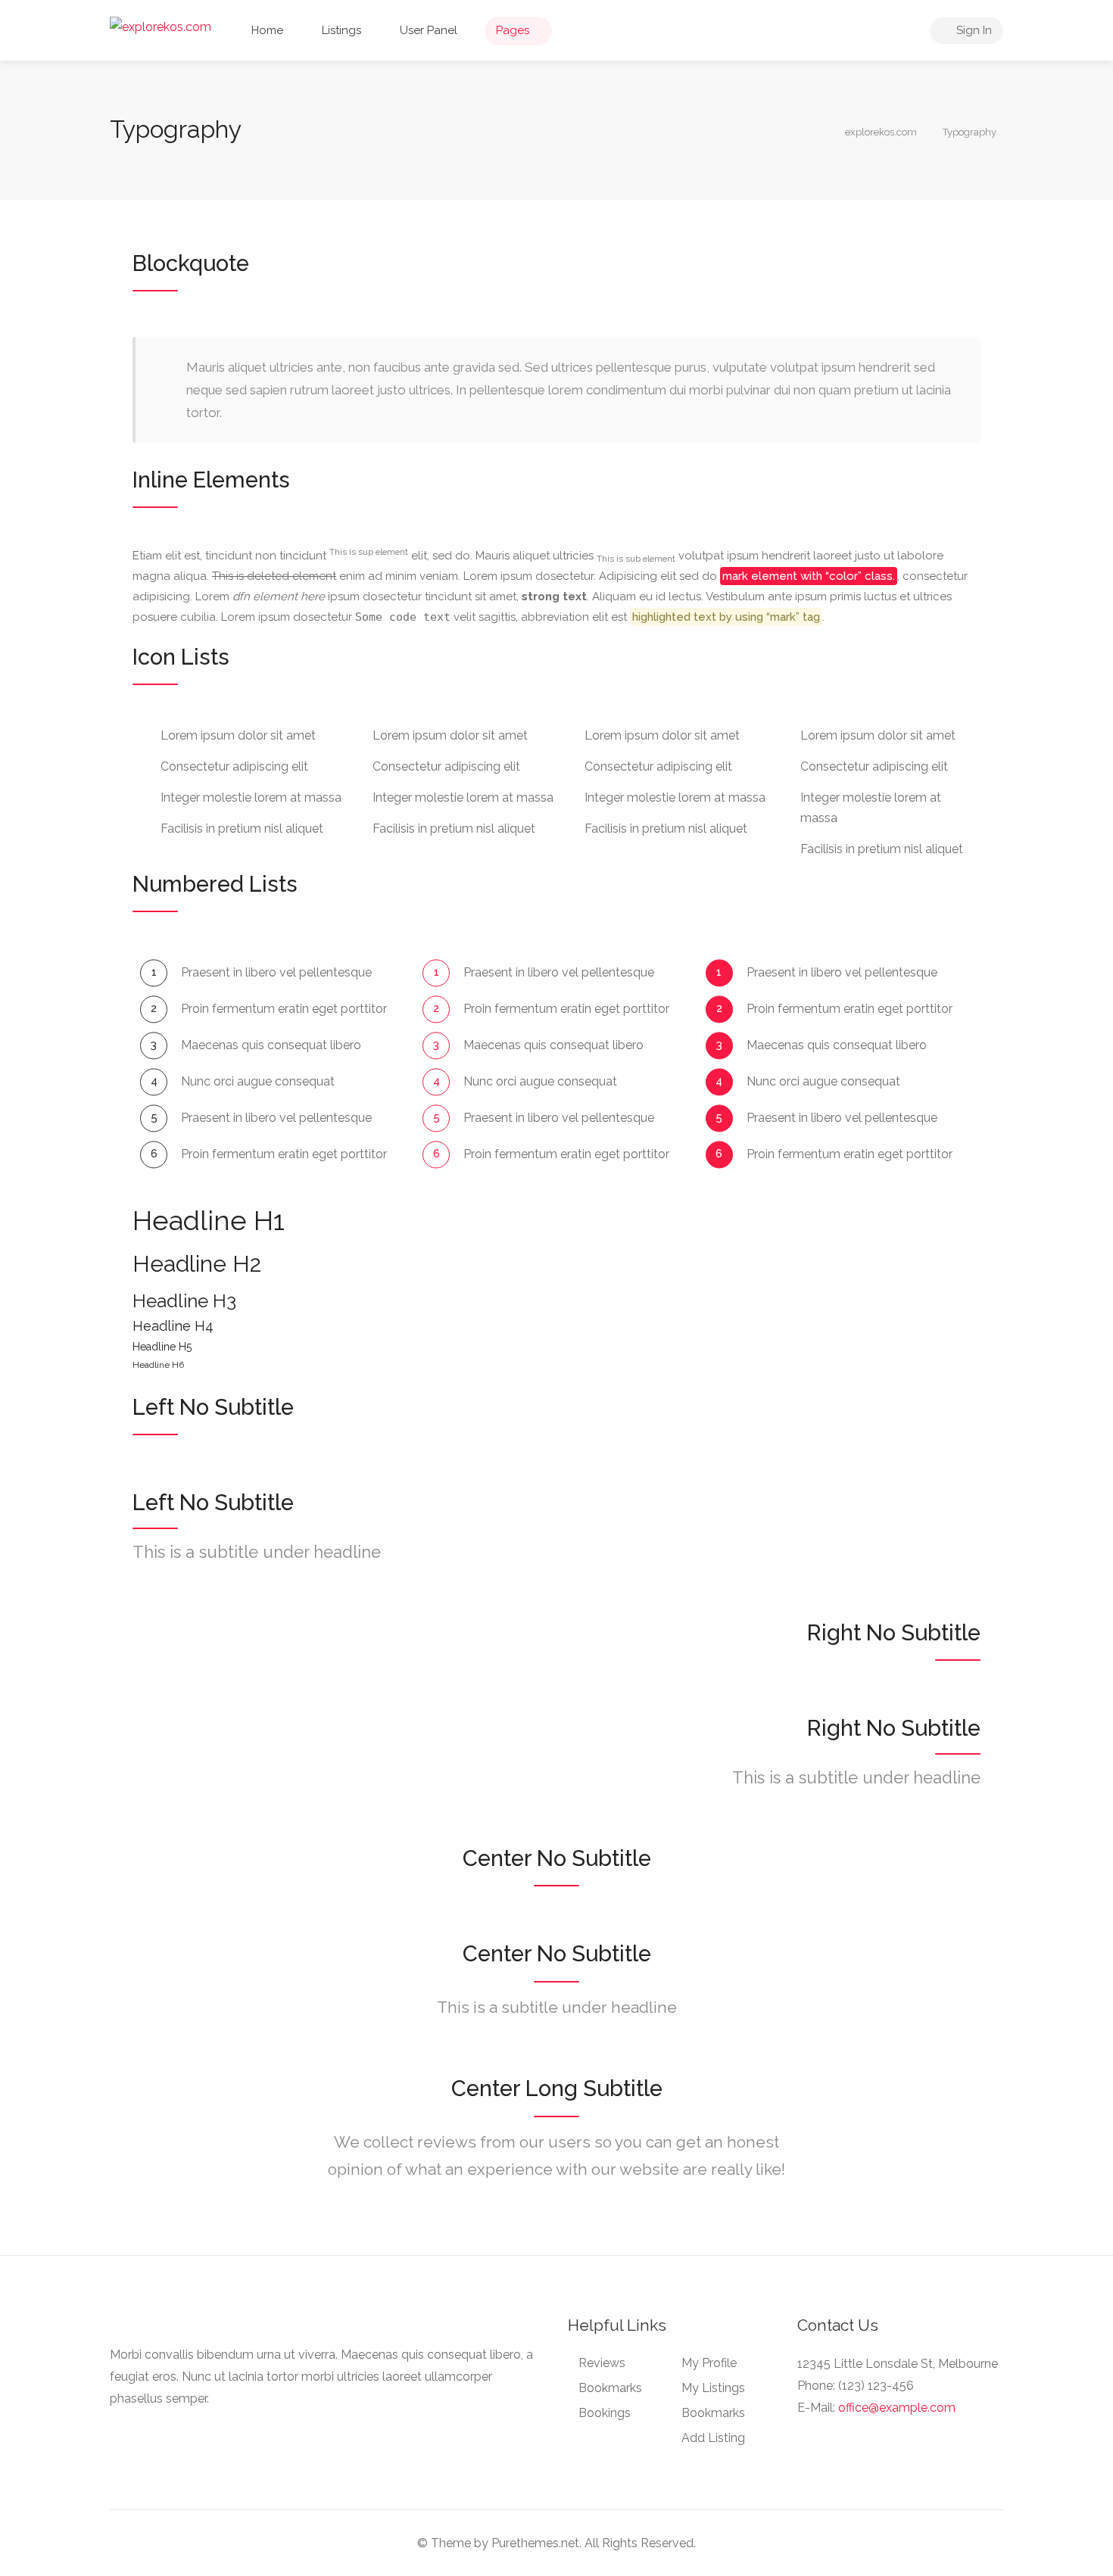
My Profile (709, 2363)
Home (267, 30)
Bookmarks (610, 2388)
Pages (513, 30)
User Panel (429, 30)
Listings (341, 30)
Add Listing (713, 2438)
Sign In (973, 30)
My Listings (713, 2388)
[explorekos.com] (161, 26)
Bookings (605, 2413)
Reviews (602, 2363)
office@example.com (897, 2408)
